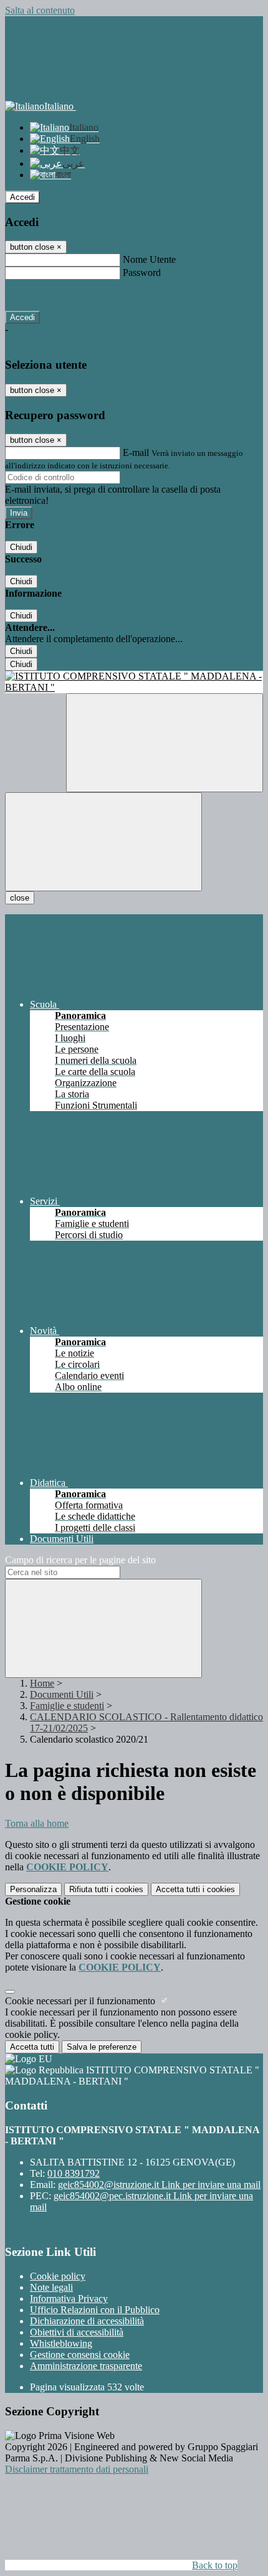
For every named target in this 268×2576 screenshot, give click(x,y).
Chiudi (21, 547)
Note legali (51, 2287)
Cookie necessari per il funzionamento (81, 2001)
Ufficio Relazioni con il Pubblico (95, 2310)
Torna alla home (37, 1823)
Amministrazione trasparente (86, 2366)
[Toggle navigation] (103, 842)
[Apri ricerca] (165, 743)
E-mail (136, 452)
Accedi (22, 197)
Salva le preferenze (102, 2047)
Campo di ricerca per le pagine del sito (80, 1560)
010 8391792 (74, 2173)
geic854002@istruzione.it (159, 2185)
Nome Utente (149, 259)
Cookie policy (58, 2276)
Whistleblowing (61, 2343)
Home (42, 1683)
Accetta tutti (195, 1889)
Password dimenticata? (50, 295)
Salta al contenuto (40, 10)
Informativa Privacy (69, 2299)
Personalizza (33, 1889)
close (20, 898)
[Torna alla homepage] (134, 682)
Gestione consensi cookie (80, 2355)
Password (142, 272)
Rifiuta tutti (106, 1889)
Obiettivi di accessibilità (77, 2332)
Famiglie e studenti (67, 1706)
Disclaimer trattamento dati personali (77, 2469)
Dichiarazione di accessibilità (87, 2321)
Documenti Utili (62, 1694)
